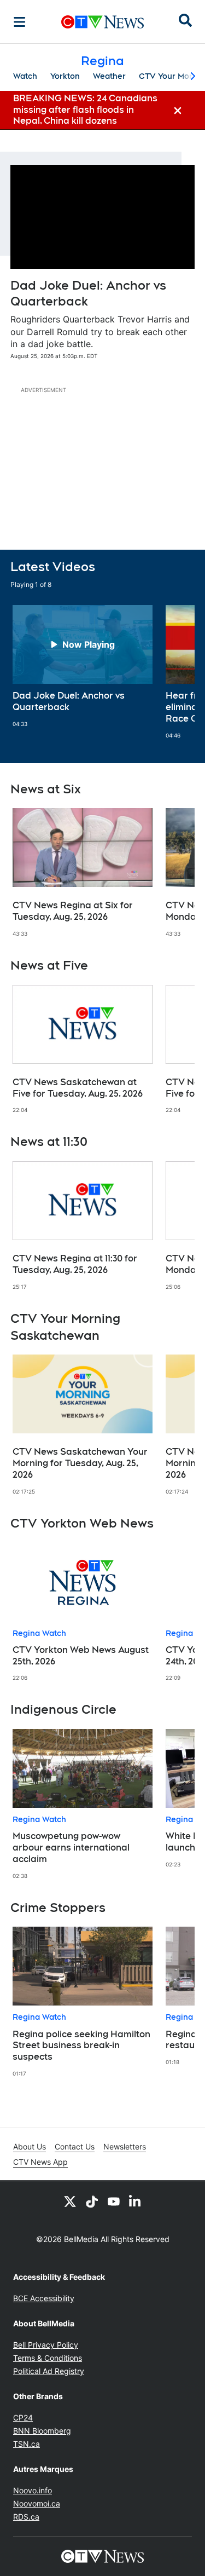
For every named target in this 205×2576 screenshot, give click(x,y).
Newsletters (125, 2146)
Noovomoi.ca (37, 2503)
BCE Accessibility (44, 2298)
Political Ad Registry (49, 2371)
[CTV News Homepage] (102, 22)
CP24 (23, 2417)
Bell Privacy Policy (46, 2345)
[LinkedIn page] (136, 2201)
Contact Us (75, 2146)
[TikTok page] (92, 2201)
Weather (109, 76)
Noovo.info (33, 2490)
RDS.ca (26, 2517)
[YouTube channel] (114, 2201)
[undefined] (83, 666)
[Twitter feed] (70, 2201)
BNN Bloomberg (42, 2431)
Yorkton (65, 76)
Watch (25, 76)
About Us (30, 2146)
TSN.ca (27, 2444)
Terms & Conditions (48, 2358)
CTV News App (40, 2162)
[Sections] (20, 22)
